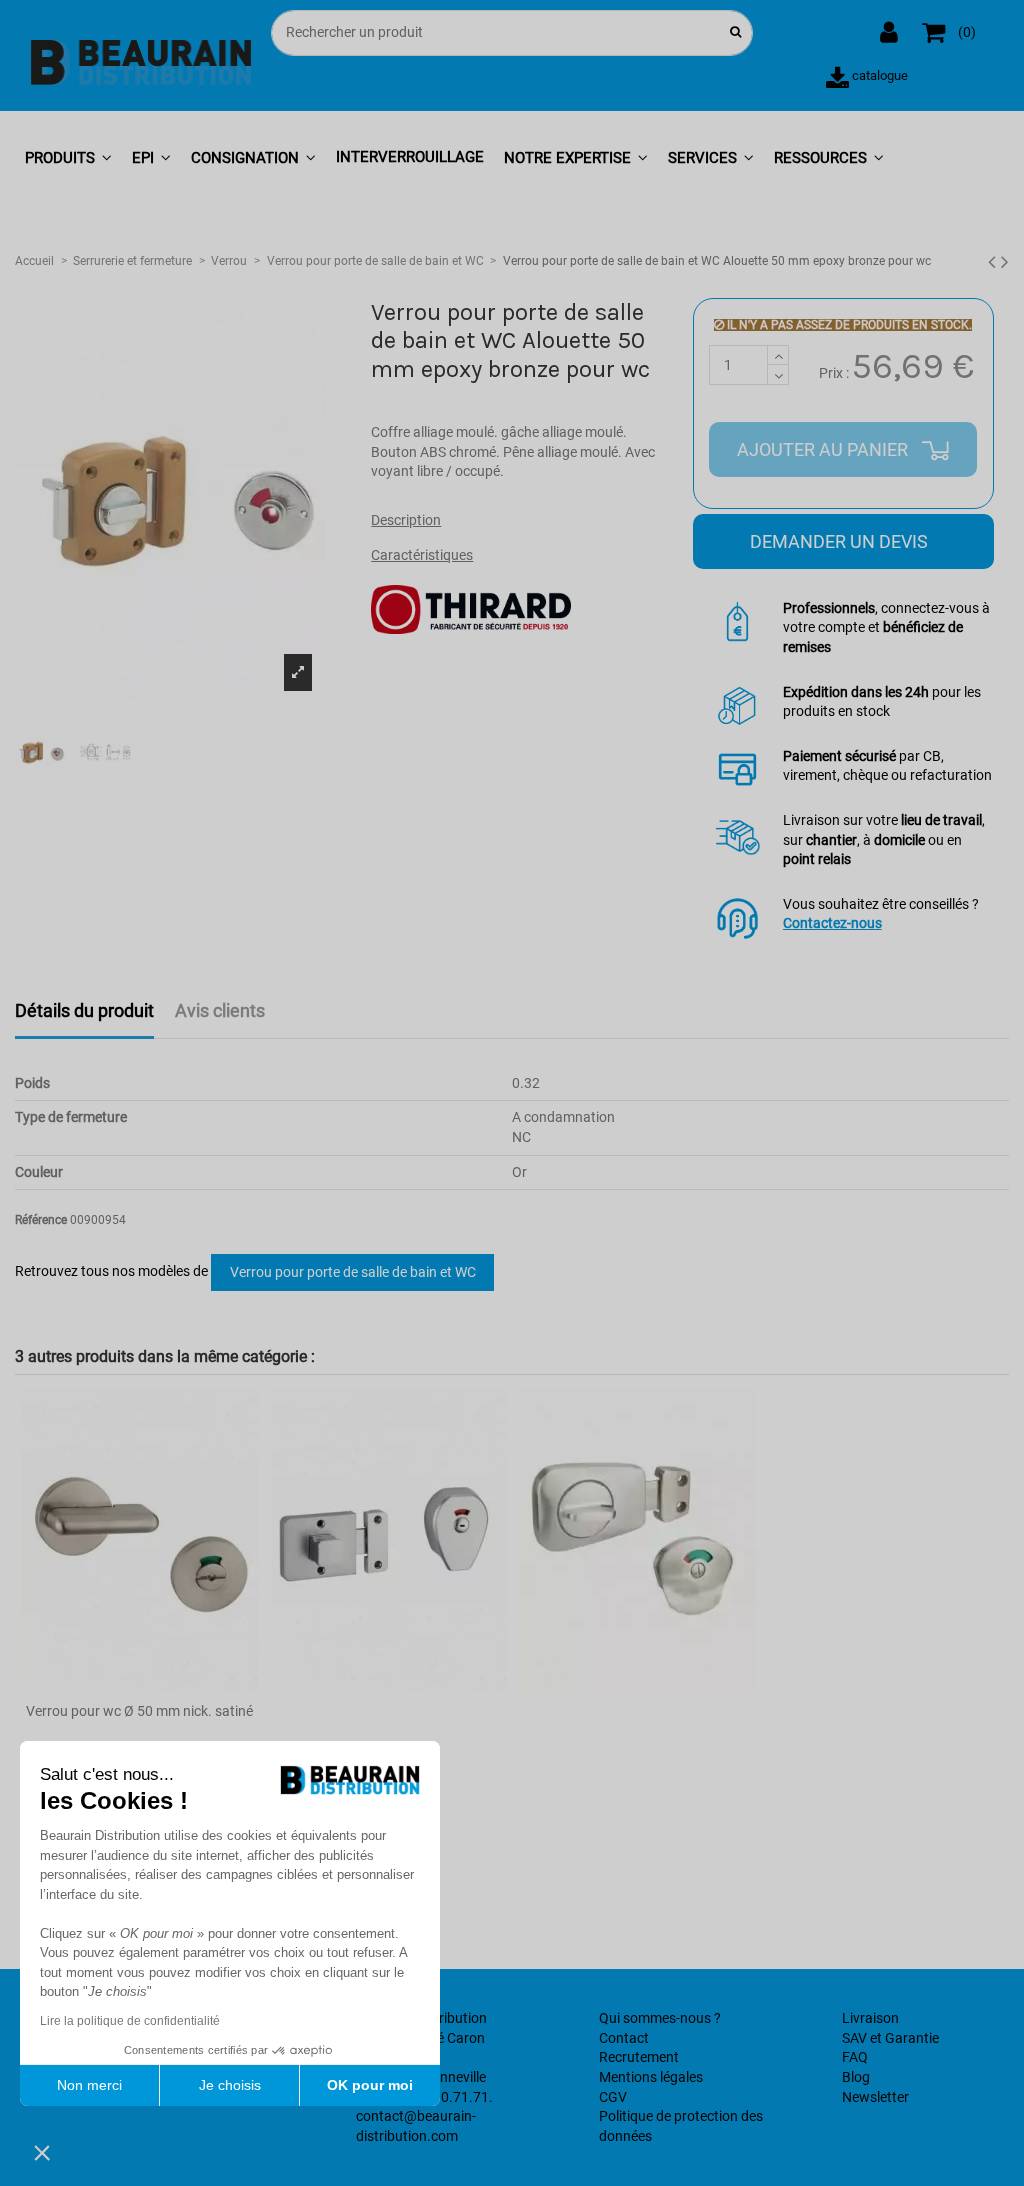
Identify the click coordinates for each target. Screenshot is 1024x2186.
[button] (68, 158)
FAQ (855, 2057)
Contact (624, 2038)
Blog (856, 2077)
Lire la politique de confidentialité (130, 2021)
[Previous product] (994, 262)
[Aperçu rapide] (139, 1686)
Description (406, 520)
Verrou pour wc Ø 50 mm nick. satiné (139, 1711)
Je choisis (230, 2085)
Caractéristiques (422, 555)
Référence (41, 1220)
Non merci (89, 2085)
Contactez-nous (832, 923)
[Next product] (1005, 262)
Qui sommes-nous (655, 2018)
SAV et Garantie (890, 2038)
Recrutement (639, 2057)
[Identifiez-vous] (890, 33)
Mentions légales (651, 2077)
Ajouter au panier (824, 449)
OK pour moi (370, 2085)
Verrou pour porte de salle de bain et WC (353, 1272)
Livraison (870, 2018)
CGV (613, 2097)
